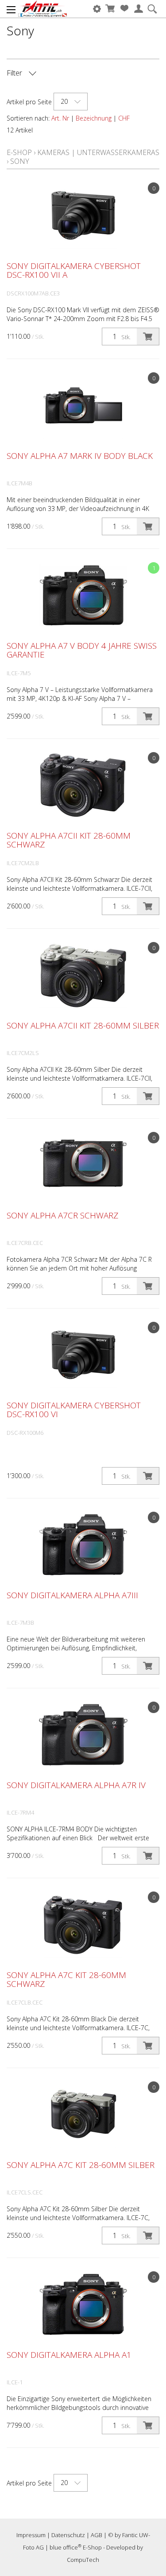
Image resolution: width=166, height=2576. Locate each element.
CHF (124, 118)
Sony (20, 161)
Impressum (31, 2535)
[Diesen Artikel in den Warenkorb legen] (148, 337)
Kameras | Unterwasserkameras (98, 152)
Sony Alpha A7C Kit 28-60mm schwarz (66, 1979)
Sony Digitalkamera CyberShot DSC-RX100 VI (74, 1410)
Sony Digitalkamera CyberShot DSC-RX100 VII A (74, 270)
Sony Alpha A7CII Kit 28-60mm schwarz (69, 840)
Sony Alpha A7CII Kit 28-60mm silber (83, 1025)
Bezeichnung (94, 118)
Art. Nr (60, 118)
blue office (66, 2547)
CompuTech (83, 2560)
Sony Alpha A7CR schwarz (62, 1215)
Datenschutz (68, 2535)
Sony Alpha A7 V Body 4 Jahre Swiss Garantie (82, 650)
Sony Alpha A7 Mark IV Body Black (80, 456)
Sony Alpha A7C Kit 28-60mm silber (81, 2165)
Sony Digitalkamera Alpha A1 (69, 2355)
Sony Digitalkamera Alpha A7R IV (76, 1785)
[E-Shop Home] (43, 9)
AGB (97, 2535)
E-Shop (19, 152)
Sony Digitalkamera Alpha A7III (72, 1595)
